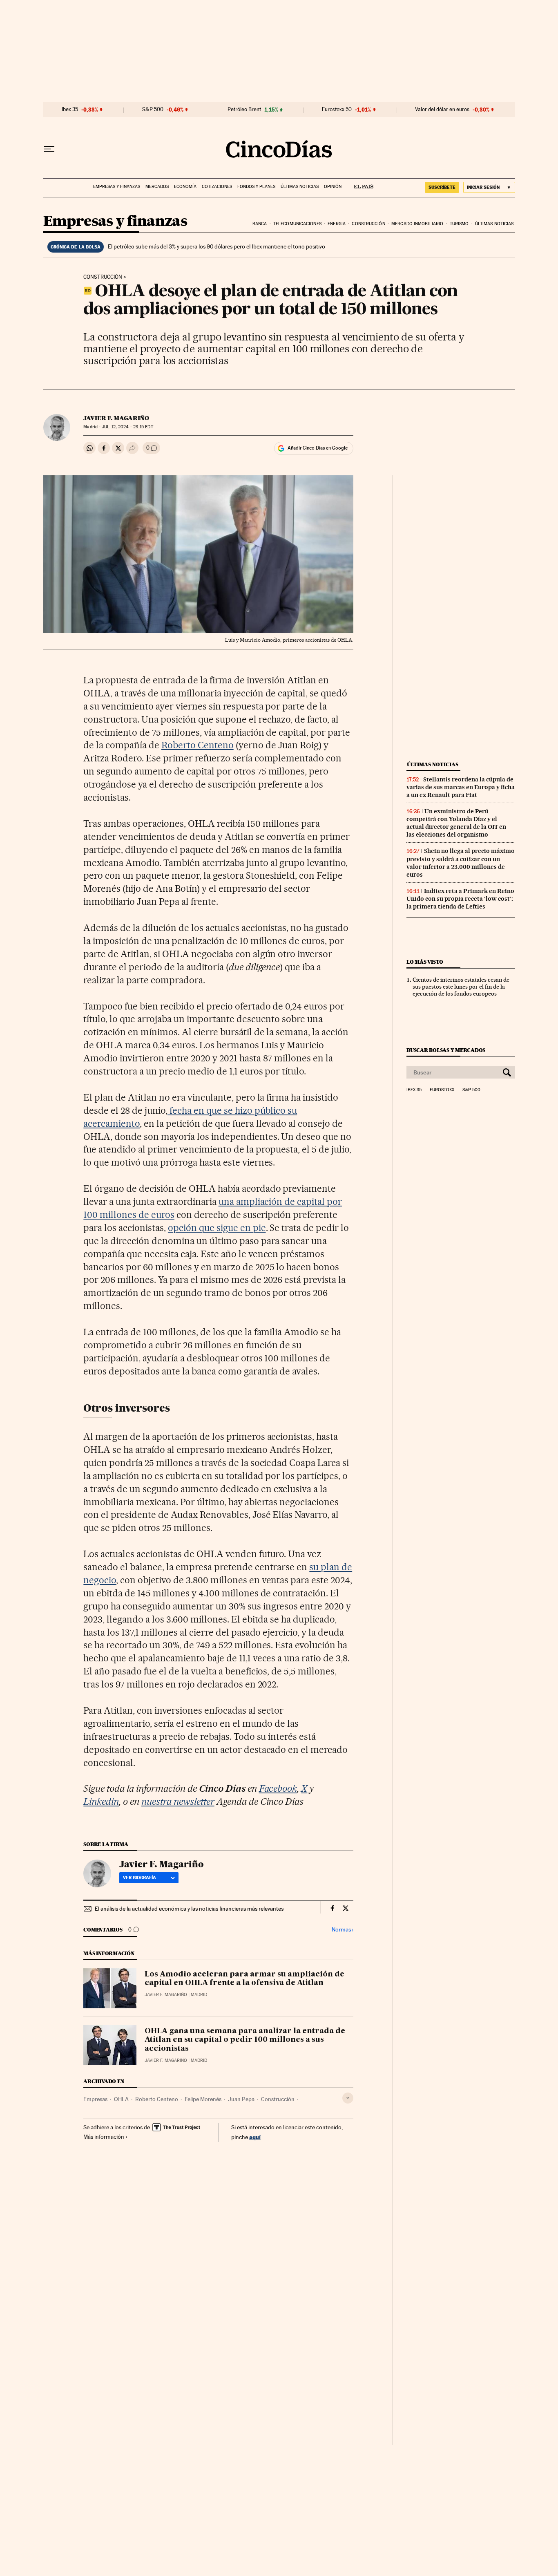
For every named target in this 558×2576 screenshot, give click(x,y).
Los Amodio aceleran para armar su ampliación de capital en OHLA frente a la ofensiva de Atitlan (244, 1979)
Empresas (95, 2099)
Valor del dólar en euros (442, 110)
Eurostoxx (442, 1090)
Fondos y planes (256, 187)
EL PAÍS (360, 184)
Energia (337, 224)
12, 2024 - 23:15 (127, 427)
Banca (260, 224)
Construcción (368, 224)
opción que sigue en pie (217, 1228)
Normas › (343, 1930)
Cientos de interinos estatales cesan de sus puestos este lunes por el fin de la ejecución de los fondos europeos (461, 987)
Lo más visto (425, 962)
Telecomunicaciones (297, 224)
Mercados (157, 187)
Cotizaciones (217, 187)
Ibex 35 (70, 110)
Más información (104, 2137)
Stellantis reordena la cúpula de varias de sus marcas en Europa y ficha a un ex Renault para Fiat (461, 787)
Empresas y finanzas (117, 187)
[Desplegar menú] (49, 149)
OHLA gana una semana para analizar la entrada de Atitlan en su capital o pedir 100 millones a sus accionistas (245, 2040)
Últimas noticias (300, 187)
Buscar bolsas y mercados (446, 1050)
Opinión (333, 187)
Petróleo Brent (244, 110)
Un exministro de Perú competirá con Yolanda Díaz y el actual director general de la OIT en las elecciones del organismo (456, 823)
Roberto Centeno (198, 745)
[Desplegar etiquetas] (348, 2098)
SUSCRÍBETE (442, 187)
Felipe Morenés (203, 2099)
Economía (185, 187)
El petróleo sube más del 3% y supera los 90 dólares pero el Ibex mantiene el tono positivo (217, 246)
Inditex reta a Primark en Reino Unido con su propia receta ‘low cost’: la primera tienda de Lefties (460, 899)
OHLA (121, 2099)
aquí (255, 2137)
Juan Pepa (241, 2099)
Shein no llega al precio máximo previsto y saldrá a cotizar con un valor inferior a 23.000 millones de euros (461, 863)
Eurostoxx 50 (337, 110)
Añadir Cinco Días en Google (318, 448)
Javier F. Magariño (116, 418)
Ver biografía (139, 1878)
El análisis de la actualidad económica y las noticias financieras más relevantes (189, 1909)
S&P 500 (153, 110)
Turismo (459, 224)
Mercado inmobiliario (417, 224)
